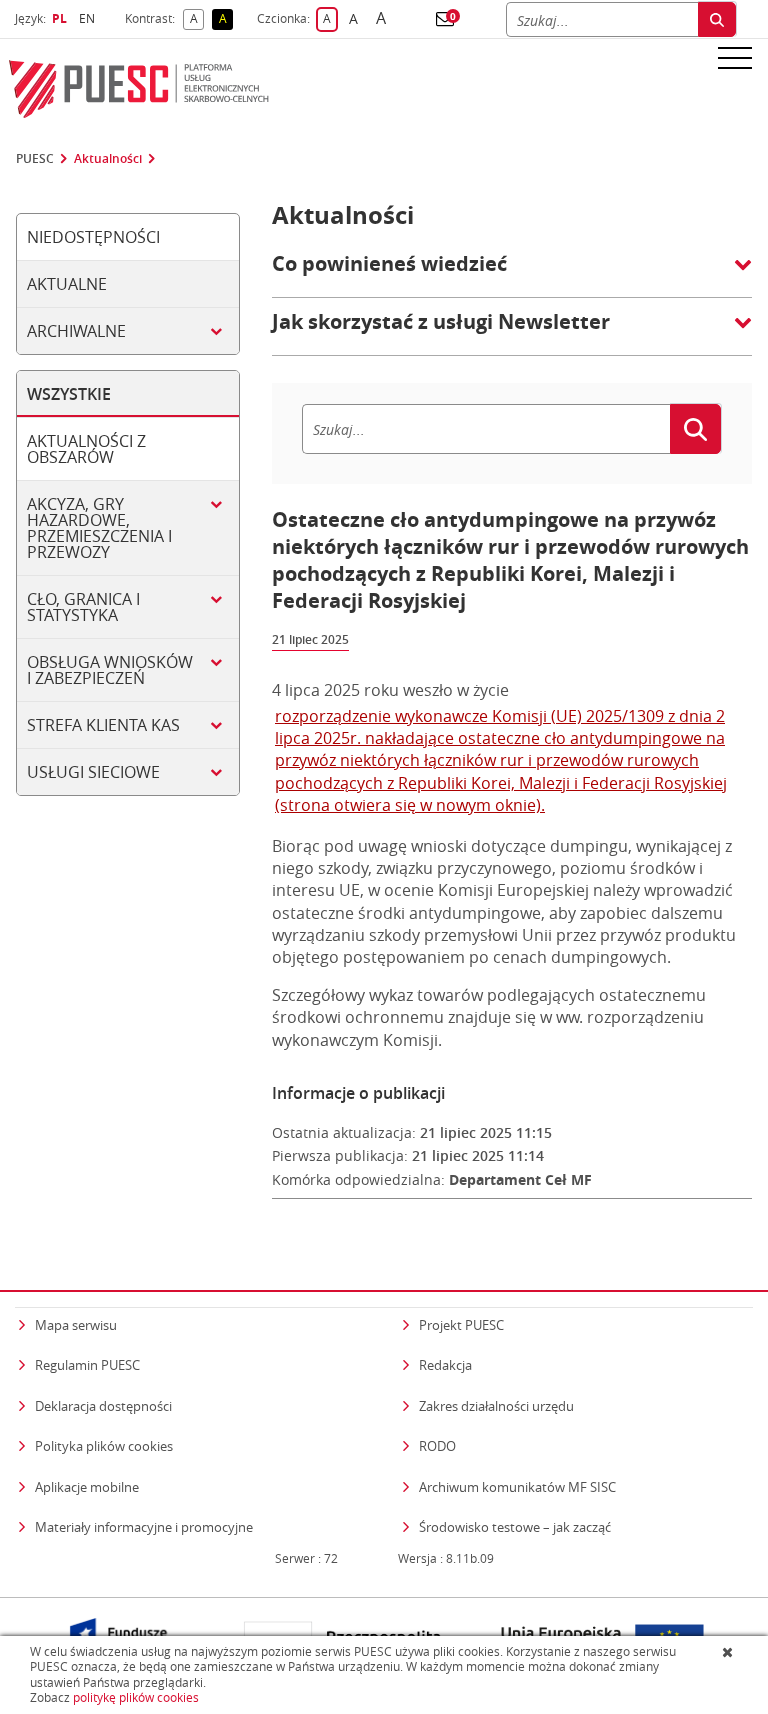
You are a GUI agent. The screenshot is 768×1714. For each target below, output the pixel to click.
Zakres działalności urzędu (496, 1405)
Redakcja (445, 1365)
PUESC (35, 159)
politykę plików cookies (136, 1697)
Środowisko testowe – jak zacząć (515, 1526)
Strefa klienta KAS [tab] (103, 725)
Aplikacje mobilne (87, 1487)
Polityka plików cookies (104, 1446)
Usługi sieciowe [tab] (93, 772)
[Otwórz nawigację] (735, 57)
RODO (437, 1446)
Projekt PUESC (461, 1325)
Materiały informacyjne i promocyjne (144, 1527)
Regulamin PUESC (87, 1365)
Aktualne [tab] (67, 284)
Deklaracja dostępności (103, 1406)
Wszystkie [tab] (69, 394)
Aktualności (108, 159)
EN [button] (89, 18)
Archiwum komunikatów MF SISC (517, 1487)
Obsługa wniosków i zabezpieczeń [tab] (110, 670)
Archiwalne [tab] (76, 331)
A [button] (197, 19)
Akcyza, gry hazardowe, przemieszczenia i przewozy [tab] (99, 528)
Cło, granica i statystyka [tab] (83, 607)
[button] (445, 19)
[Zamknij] (729, 1652)
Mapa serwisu (76, 1325)
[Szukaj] (717, 19)
